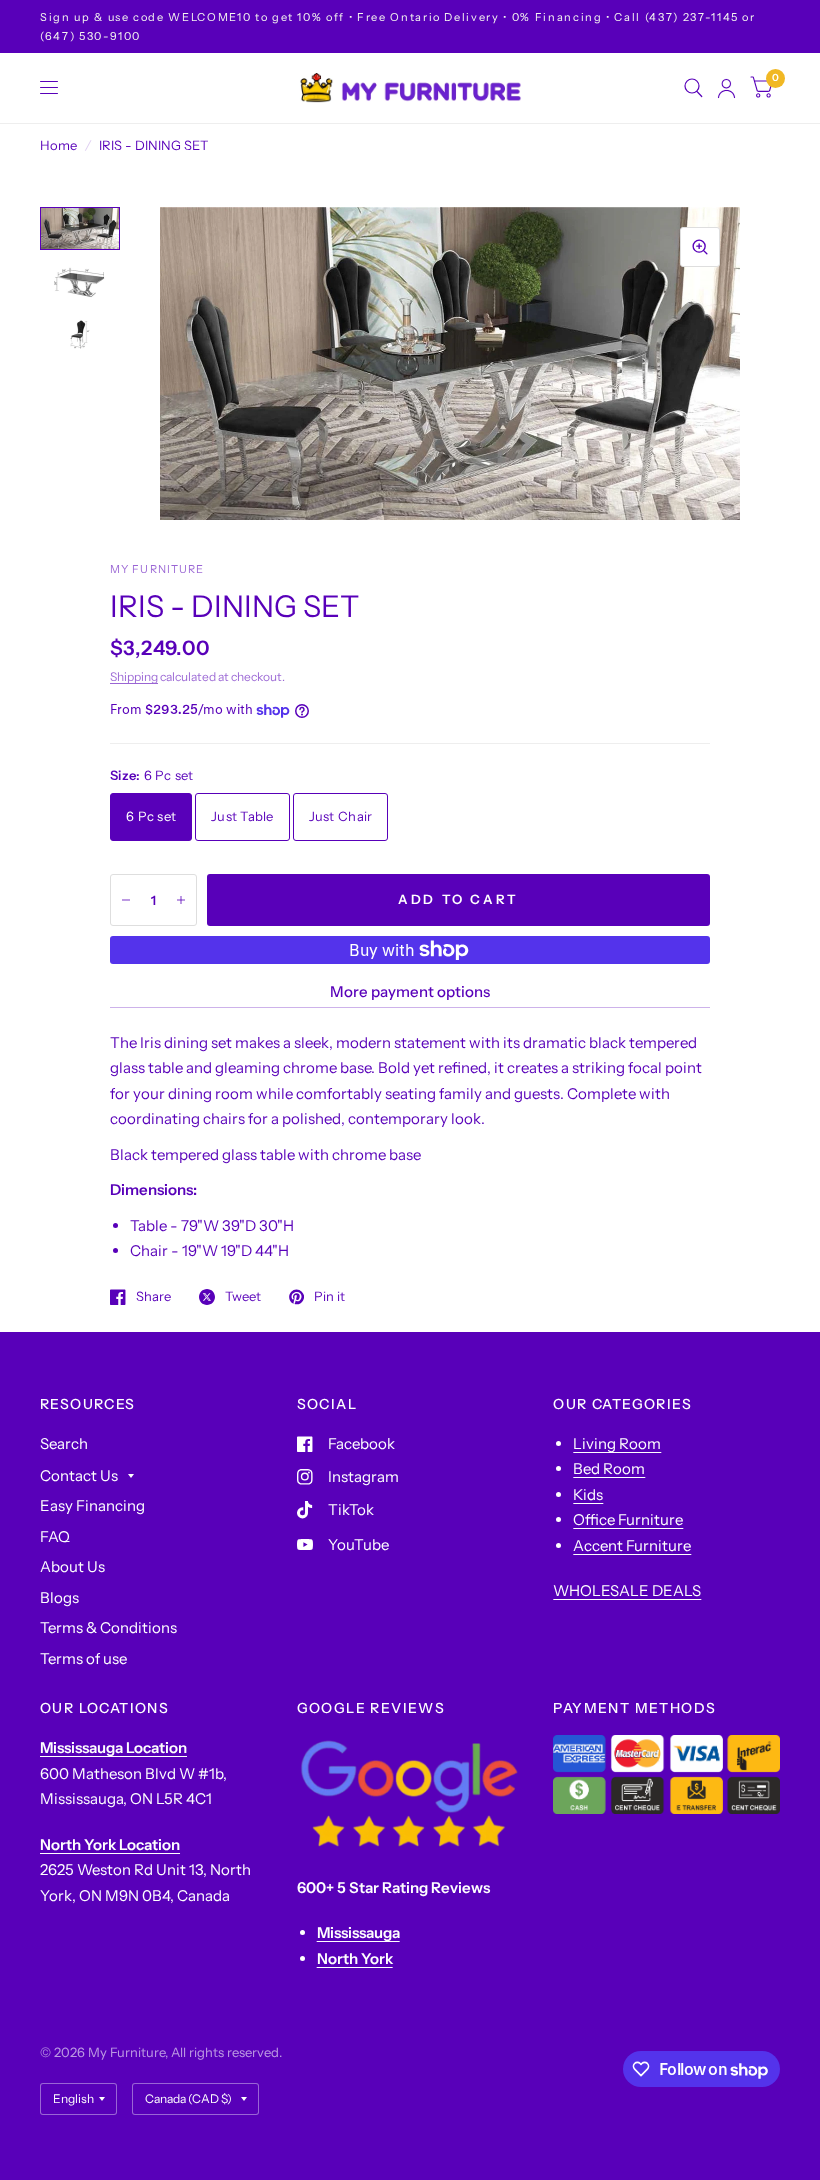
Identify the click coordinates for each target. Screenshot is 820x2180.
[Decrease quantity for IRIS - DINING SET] (126, 900)
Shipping (134, 676)
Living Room (617, 1443)
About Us (72, 1566)
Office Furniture (628, 1519)
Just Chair (341, 816)
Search (64, 1443)
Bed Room (609, 1468)
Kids (588, 1494)
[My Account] (726, 88)
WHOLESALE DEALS (627, 1590)
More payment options (410, 991)
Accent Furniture (632, 1545)
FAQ (55, 1536)
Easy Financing (92, 1505)
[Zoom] (700, 247)
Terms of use (83, 1658)
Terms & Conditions (108, 1627)
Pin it (329, 1297)
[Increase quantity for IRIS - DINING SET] (181, 900)
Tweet (243, 1297)
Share (153, 1297)
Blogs (59, 1597)
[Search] (693, 88)
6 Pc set (151, 816)
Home (58, 145)
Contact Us (79, 1475)
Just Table (242, 816)
